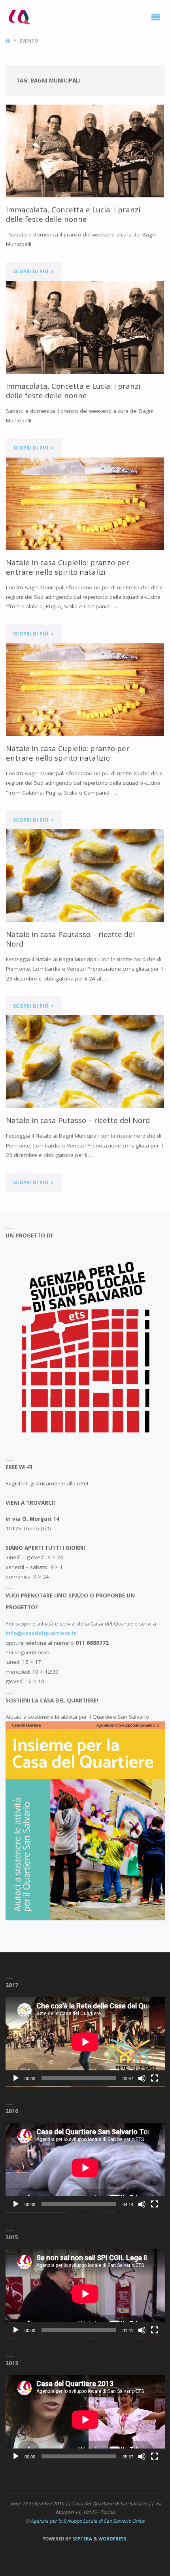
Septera (82, 2539)
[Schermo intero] (155, 2078)
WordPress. (113, 2539)
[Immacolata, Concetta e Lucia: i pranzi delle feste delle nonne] (85, 151)
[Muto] (142, 2078)
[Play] (16, 2078)
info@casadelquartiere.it (41, 1633)
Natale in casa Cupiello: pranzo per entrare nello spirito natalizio (68, 753)
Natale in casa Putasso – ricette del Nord (78, 1120)
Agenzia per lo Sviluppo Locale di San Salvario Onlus (88, 2521)
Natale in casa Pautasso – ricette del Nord (70, 939)
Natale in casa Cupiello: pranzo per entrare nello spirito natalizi (68, 567)
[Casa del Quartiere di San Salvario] (19, 17)
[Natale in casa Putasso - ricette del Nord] (85, 1062)
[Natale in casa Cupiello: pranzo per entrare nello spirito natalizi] (85, 504)
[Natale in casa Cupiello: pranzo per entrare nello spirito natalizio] (85, 690)
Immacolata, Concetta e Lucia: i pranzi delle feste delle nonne (73, 214)
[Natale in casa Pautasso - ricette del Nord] (85, 876)
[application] (85, 2042)
